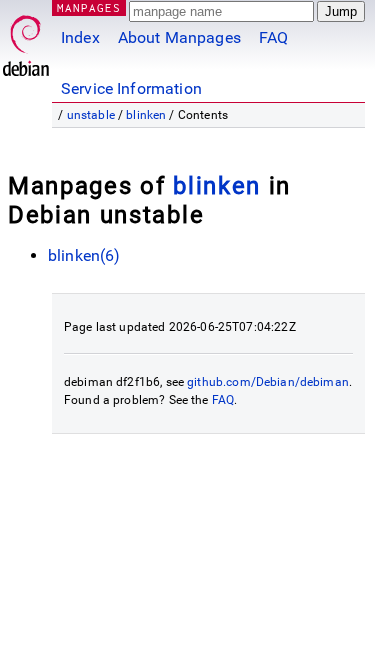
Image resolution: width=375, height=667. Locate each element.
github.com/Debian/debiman (268, 382)
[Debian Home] (26, 40)
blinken (146, 115)
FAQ (273, 37)
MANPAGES (89, 7)
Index (80, 37)
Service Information (131, 88)
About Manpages (179, 37)
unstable (91, 115)
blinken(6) (84, 255)
